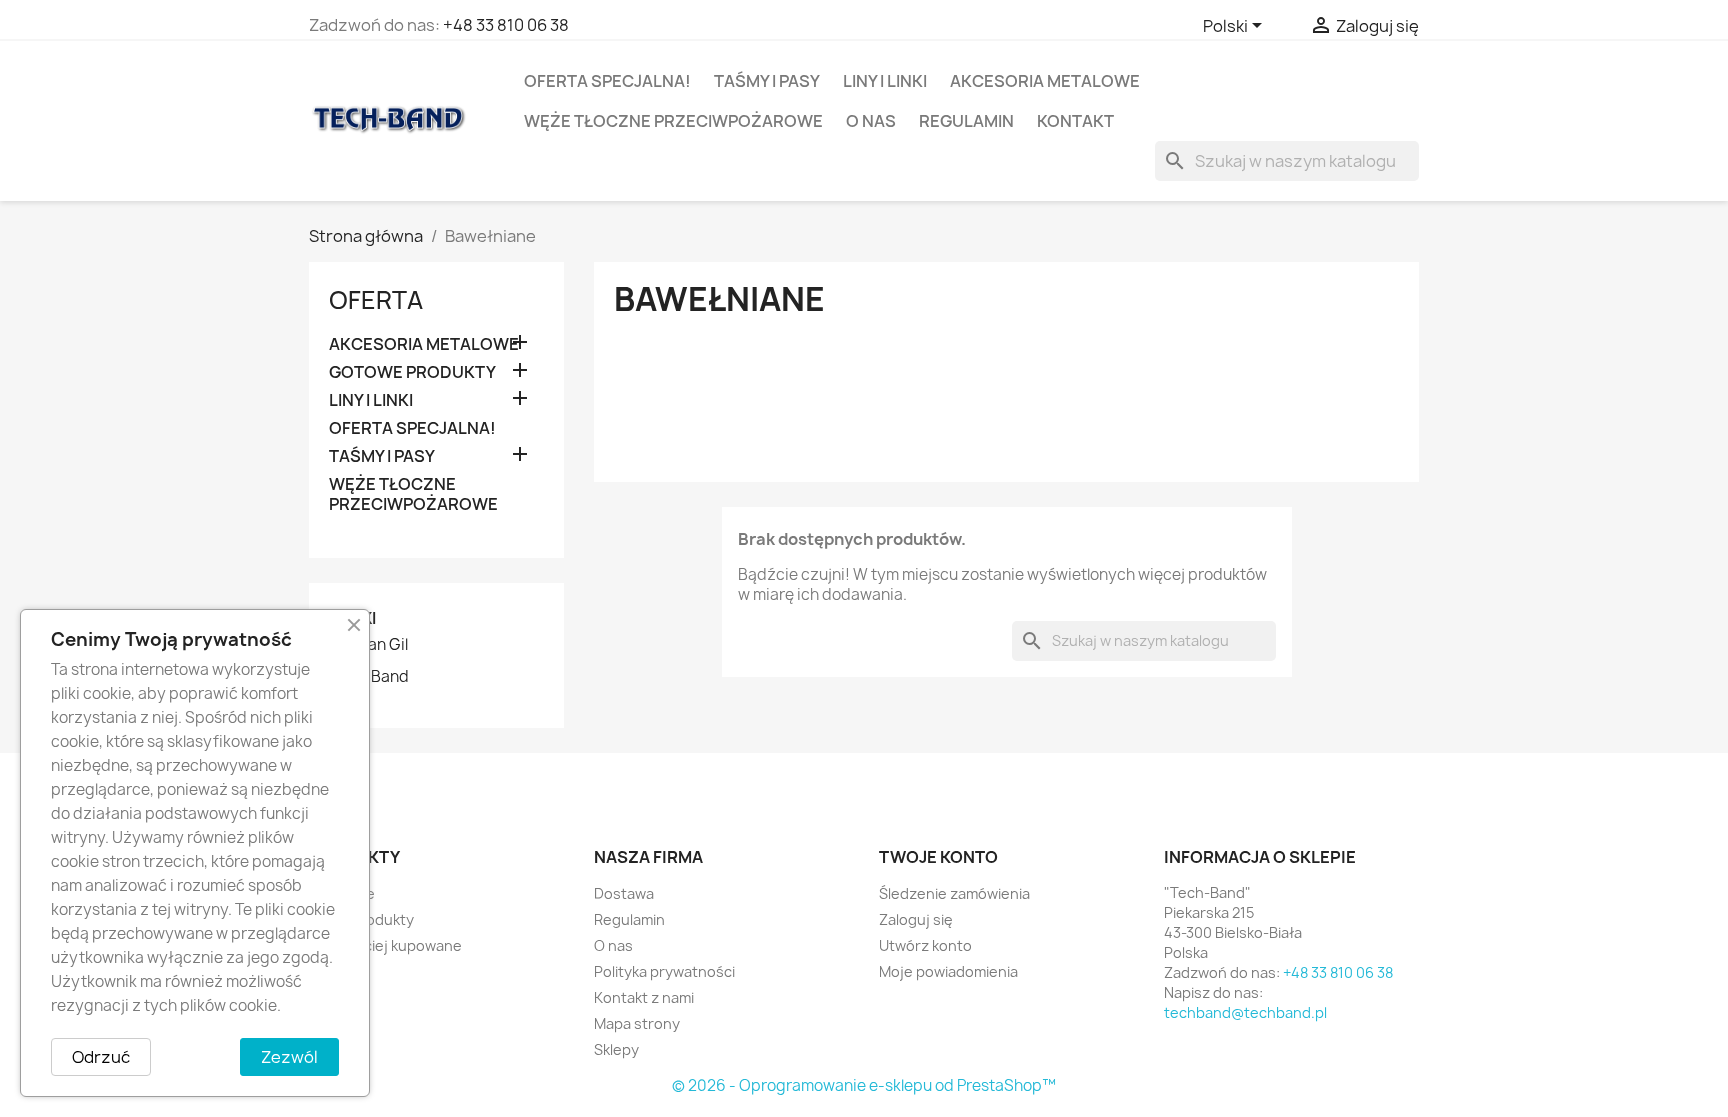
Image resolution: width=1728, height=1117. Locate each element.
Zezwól (289, 1057)
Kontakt (1075, 121)
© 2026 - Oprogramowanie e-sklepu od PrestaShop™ (864, 1085)
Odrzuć (101, 1057)
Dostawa (624, 893)
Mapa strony (637, 1023)
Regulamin (966, 121)
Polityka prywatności (664, 971)
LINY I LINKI (885, 81)
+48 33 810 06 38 (506, 25)
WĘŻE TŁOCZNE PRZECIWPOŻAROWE (673, 121)
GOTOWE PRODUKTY (412, 372)
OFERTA (376, 300)
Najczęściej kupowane (385, 945)
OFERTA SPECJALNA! (607, 81)
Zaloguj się (916, 919)
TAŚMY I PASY (767, 81)
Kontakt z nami (644, 997)
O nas (871, 121)
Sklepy (616, 1049)
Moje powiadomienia (948, 971)
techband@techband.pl (1245, 1012)
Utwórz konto (925, 945)
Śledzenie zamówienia (954, 893)
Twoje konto (938, 857)
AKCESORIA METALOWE (1045, 81)
